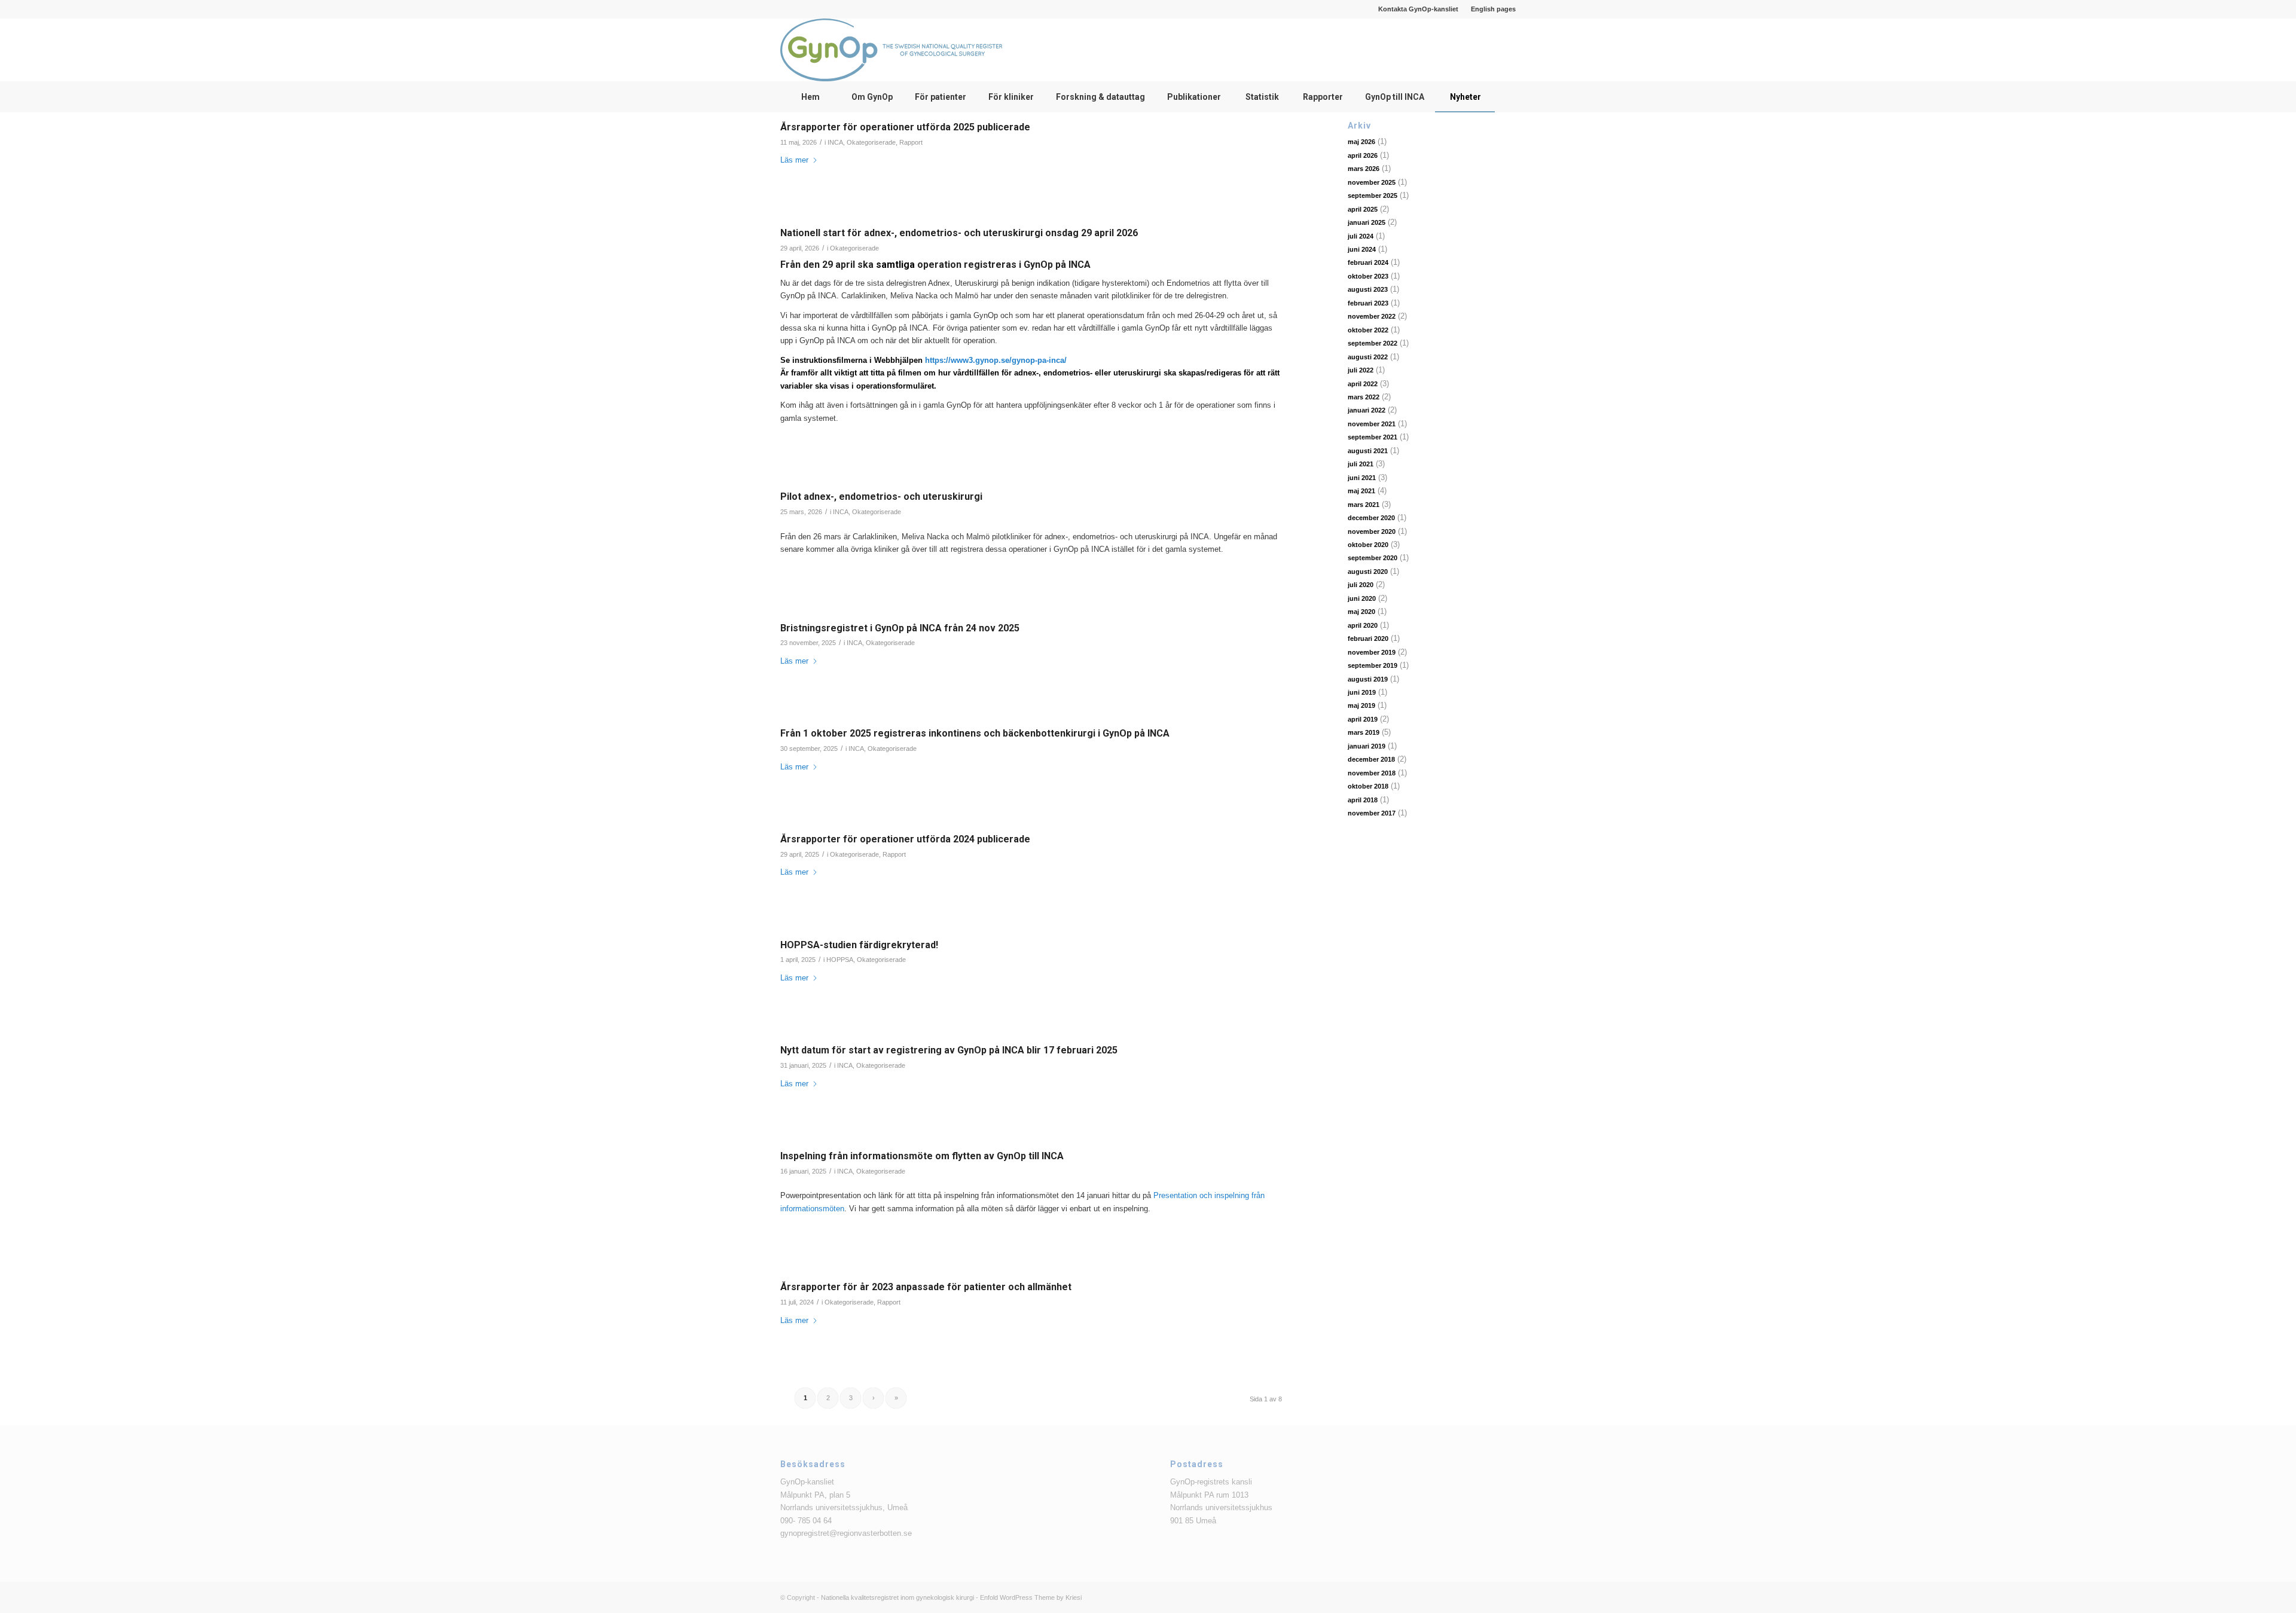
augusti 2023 (1368, 289)
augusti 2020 (1368, 572)
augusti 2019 (1368, 679)
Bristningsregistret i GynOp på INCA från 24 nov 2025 (900, 628)
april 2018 (1363, 800)
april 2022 (1363, 384)
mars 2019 (1364, 732)
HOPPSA (840, 960)
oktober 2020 (1368, 545)
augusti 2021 (1368, 451)
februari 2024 (1368, 262)
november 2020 (1372, 531)
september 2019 (1373, 665)
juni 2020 (1362, 598)
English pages (1493, 9)
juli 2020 (1361, 585)
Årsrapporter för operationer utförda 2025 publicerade (905, 127)
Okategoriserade (871, 142)
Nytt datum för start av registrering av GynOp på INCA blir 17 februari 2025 (949, 1050)
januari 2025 (1367, 222)
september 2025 (1373, 195)
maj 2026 (1361, 142)
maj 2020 (1361, 612)
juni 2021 (1362, 478)
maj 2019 (1361, 705)
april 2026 (1363, 155)
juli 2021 (1361, 464)
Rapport (911, 142)
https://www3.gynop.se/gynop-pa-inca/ (996, 360)
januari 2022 (1367, 410)
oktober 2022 (1368, 330)
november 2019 (1372, 652)
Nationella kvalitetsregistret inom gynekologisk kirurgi (897, 1597)
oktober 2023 (1368, 276)
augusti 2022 (1368, 357)
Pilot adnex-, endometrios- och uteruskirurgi (881, 497)
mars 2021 (1364, 505)
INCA (835, 142)
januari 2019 (1367, 746)
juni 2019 (1362, 692)
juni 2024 (1362, 249)
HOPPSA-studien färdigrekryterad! (859, 945)
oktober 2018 (1368, 786)
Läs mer (794, 160)
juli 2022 (1361, 370)
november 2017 (1372, 813)
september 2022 (1373, 343)
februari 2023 (1368, 303)
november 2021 (1372, 424)
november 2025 (1372, 182)
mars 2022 (1364, 397)
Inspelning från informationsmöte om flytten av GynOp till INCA (922, 1156)
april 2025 (1363, 209)
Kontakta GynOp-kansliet (1418, 9)
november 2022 (1372, 316)
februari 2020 (1368, 639)
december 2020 (1371, 518)
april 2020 (1363, 625)
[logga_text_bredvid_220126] (891, 50)
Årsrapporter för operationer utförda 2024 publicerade (905, 839)
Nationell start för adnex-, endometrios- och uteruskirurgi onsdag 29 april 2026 (959, 233)
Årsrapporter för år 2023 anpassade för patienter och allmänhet (926, 1287)
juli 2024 (1361, 236)
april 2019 (1363, 719)
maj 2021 (1361, 491)
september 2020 (1373, 558)
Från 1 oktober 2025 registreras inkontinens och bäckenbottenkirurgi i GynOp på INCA (975, 733)
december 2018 (1371, 759)
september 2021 (1373, 437)
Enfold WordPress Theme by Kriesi (1031, 1597)
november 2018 (1372, 773)
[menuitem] (1419, 9)
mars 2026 (1364, 169)
